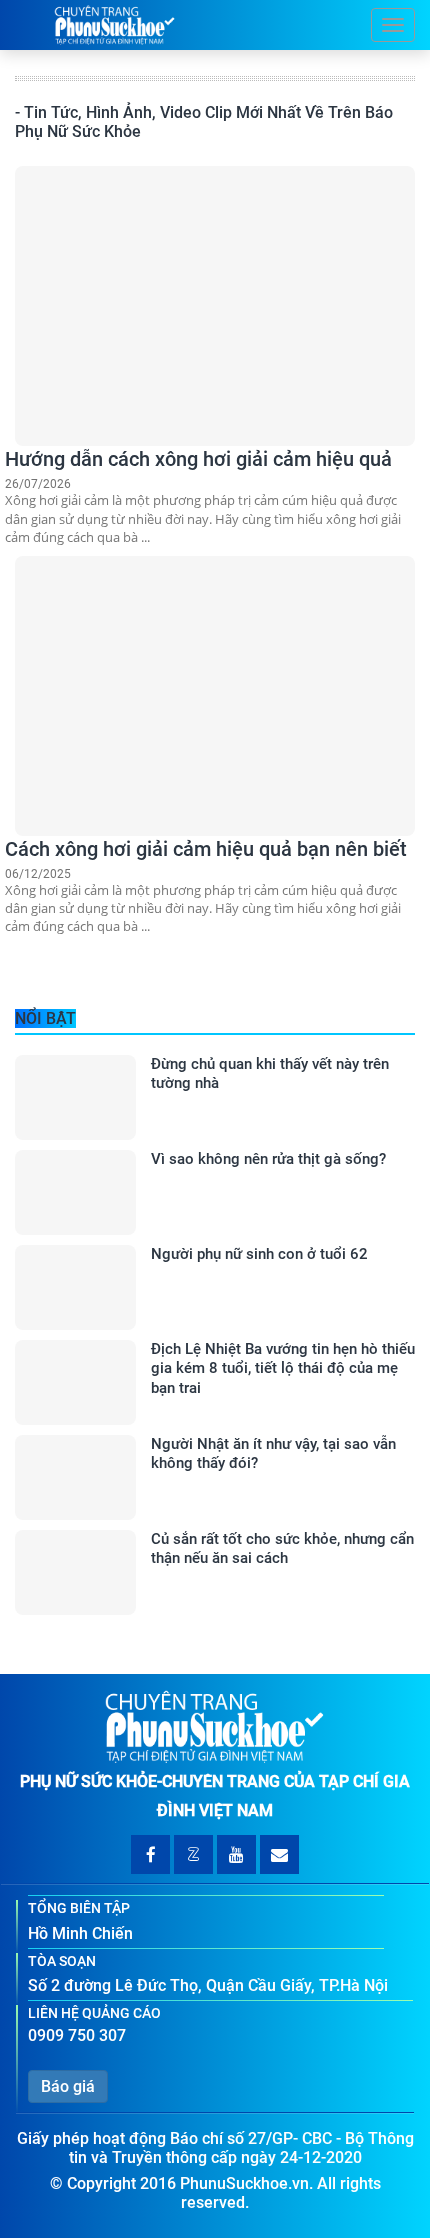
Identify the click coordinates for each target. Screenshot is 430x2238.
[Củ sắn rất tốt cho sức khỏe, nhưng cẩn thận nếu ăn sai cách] (75, 1572)
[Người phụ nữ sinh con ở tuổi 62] (75, 1287)
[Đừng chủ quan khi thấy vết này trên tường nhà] (75, 1097)
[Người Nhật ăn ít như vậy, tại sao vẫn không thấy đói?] (75, 1477)
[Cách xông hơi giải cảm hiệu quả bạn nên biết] (215, 696)
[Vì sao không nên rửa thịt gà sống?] (75, 1192)
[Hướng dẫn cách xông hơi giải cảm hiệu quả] (215, 306)
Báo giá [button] (68, 2086)
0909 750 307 (77, 2035)
